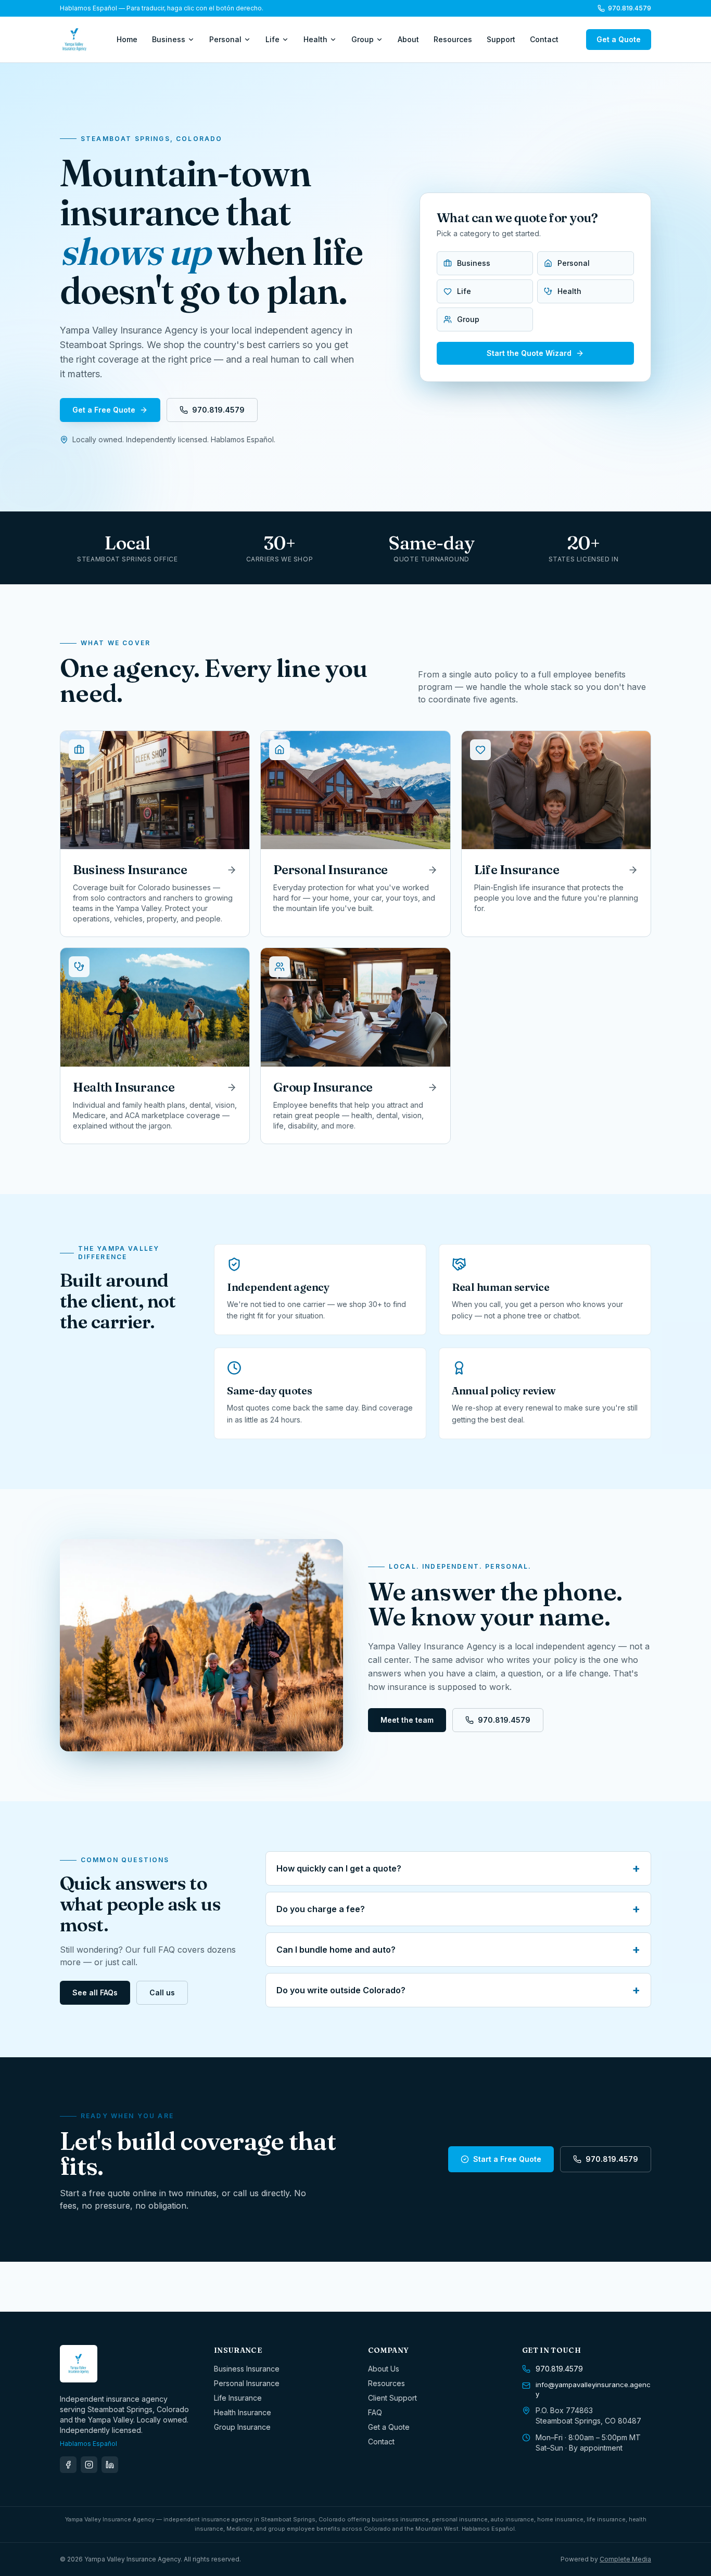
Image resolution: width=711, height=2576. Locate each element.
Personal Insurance (247, 2383)
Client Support (392, 2398)
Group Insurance (242, 2427)
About (408, 39)
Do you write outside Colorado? (458, 1990)
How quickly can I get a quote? (458, 1868)
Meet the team (407, 1720)
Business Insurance (247, 2369)
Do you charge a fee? (458, 1909)
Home (127, 39)
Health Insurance (243, 2412)
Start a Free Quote (507, 2159)
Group (363, 39)
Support (501, 39)
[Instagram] (89, 2465)
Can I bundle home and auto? (458, 1950)
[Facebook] (68, 2465)
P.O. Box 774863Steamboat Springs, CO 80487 (588, 2415)
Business (169, 39)
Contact (544, 39)
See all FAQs (95, 1992)
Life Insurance (238, 2398)
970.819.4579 (630, 8)
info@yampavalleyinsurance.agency (593, 2389)
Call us (162, 1992)
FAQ (375, 2412)
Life (272, 39)
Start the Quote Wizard (529, 353)
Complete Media (625, 2559)
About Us (384, 2369)
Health (315, 39)
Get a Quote (619, 39)
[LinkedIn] (110, 2465)
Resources (453, 39)
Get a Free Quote (104, 410)
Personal (225, 39)
